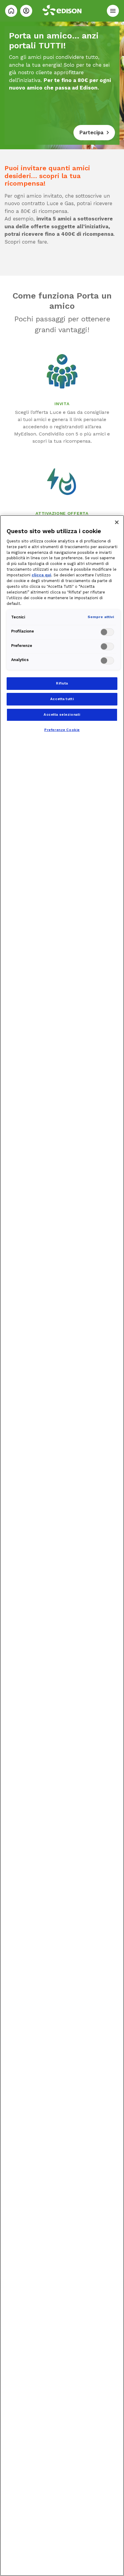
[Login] (26, 11)
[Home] (11, 11)
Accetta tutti (62, 699)
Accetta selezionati (62, 715)
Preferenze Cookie (62, 730)
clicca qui (41, 575)
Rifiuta (62, 683)
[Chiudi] (117, 522)
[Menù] (113, 11)
